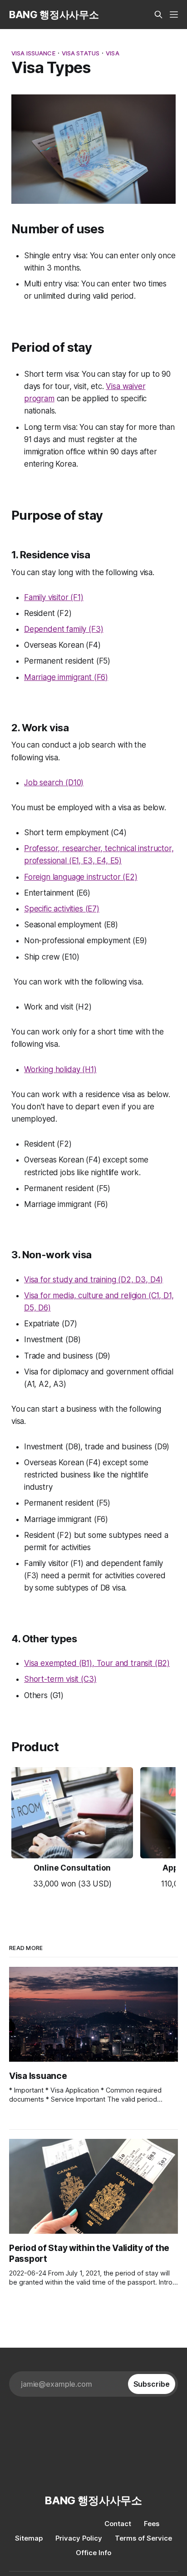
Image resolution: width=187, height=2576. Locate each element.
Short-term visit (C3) (60, 1679)
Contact (118, 2524)
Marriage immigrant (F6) (66, 677)
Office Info (93, 2553)
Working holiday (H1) (60, 1069)
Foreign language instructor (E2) (81, 877)
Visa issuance (33, 53)
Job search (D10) (54, 783)
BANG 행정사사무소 (54, 15)
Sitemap (29, 2538)
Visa (113, 53)
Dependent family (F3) (64, 629)
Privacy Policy (79, 2538)
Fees (152, 2524)
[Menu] (174, 15)
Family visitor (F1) (54, 597)
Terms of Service (143, 2538)
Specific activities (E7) (62, 909)
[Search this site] (158, 15)
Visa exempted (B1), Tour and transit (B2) (97, 1663)
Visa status (81, 53)
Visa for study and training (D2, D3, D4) (93, 1280)
